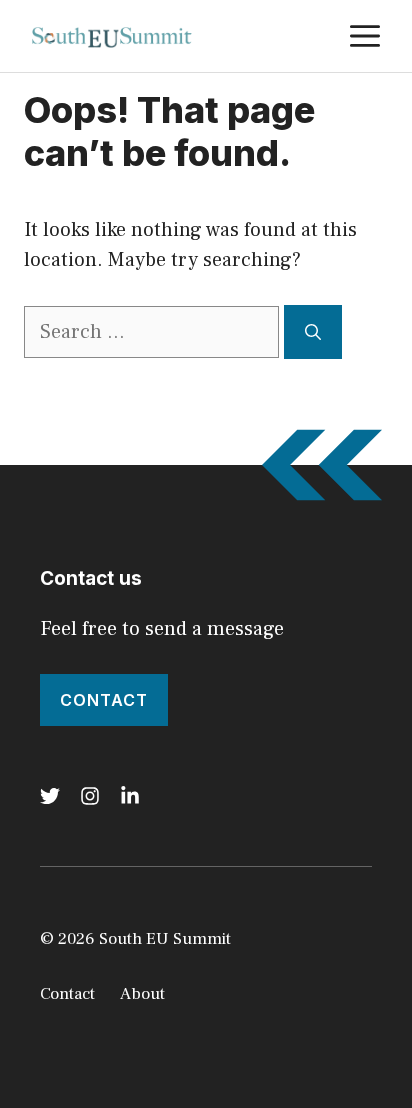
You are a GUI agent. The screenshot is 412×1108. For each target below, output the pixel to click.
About (142, 994)
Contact (104, 700)
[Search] (313, 332)
